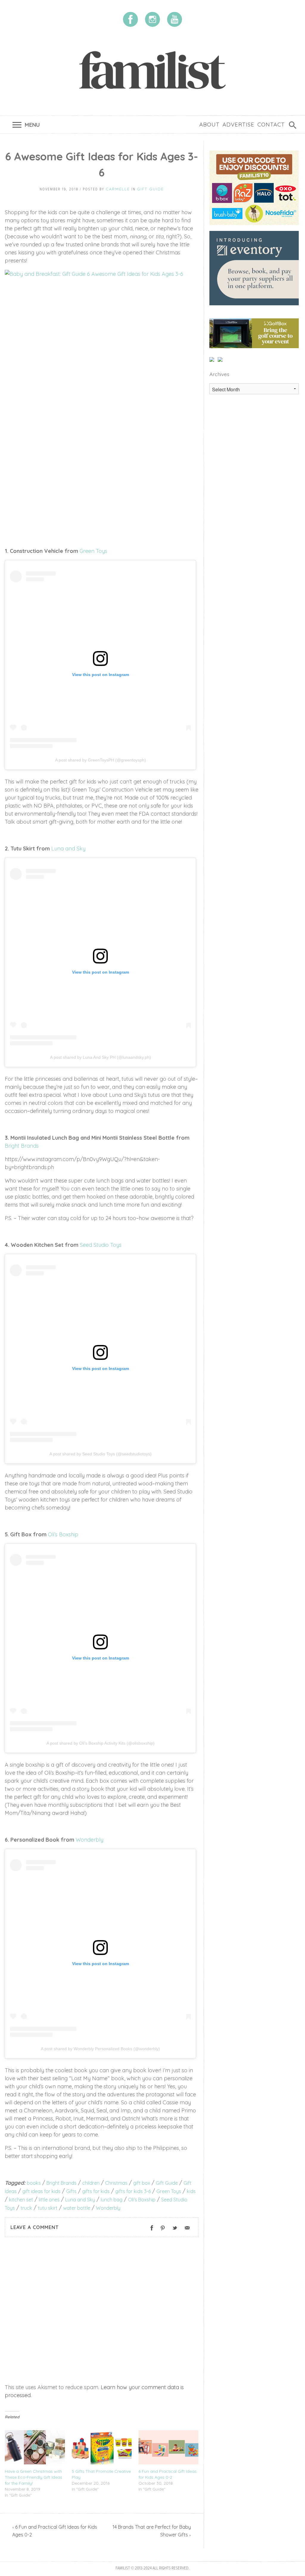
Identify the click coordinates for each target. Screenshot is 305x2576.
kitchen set (21, 2200)
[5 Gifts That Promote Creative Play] (102, 2447)
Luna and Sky (68, 848)
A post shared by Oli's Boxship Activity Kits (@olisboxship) (101, 1743)
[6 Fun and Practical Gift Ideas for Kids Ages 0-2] (169, 2447)
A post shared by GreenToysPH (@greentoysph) (101, 760)
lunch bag (112, 2200)
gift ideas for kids (41, 2191)
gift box (142, 2183)
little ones (49, 2200)
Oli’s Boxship (63, 1534)
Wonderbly (90, 1840)
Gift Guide (150, 189)
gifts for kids (96, 2191)
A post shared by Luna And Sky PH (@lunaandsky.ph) (101, 1057)
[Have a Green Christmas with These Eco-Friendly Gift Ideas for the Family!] (35, 2447)
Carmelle (118, 189)
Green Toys (93, 551)
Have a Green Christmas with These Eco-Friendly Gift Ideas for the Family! (34, 2477)
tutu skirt (48, 2208)
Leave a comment (35, 2227)
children (91, 2183)
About (209, 124)
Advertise (238, 124)
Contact (271, 124)
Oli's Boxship (142, 2200)
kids (191, 2191)
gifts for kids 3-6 (133, 2191)
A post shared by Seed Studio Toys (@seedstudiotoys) (101, 1454)
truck (26, 2208)
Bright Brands (22, 1146)
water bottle (77, 2208)
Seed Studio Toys (101, 1245)
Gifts (71, 2191)
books (34, 2183)
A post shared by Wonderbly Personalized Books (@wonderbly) (100, 2049)
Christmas (116, 2183)
